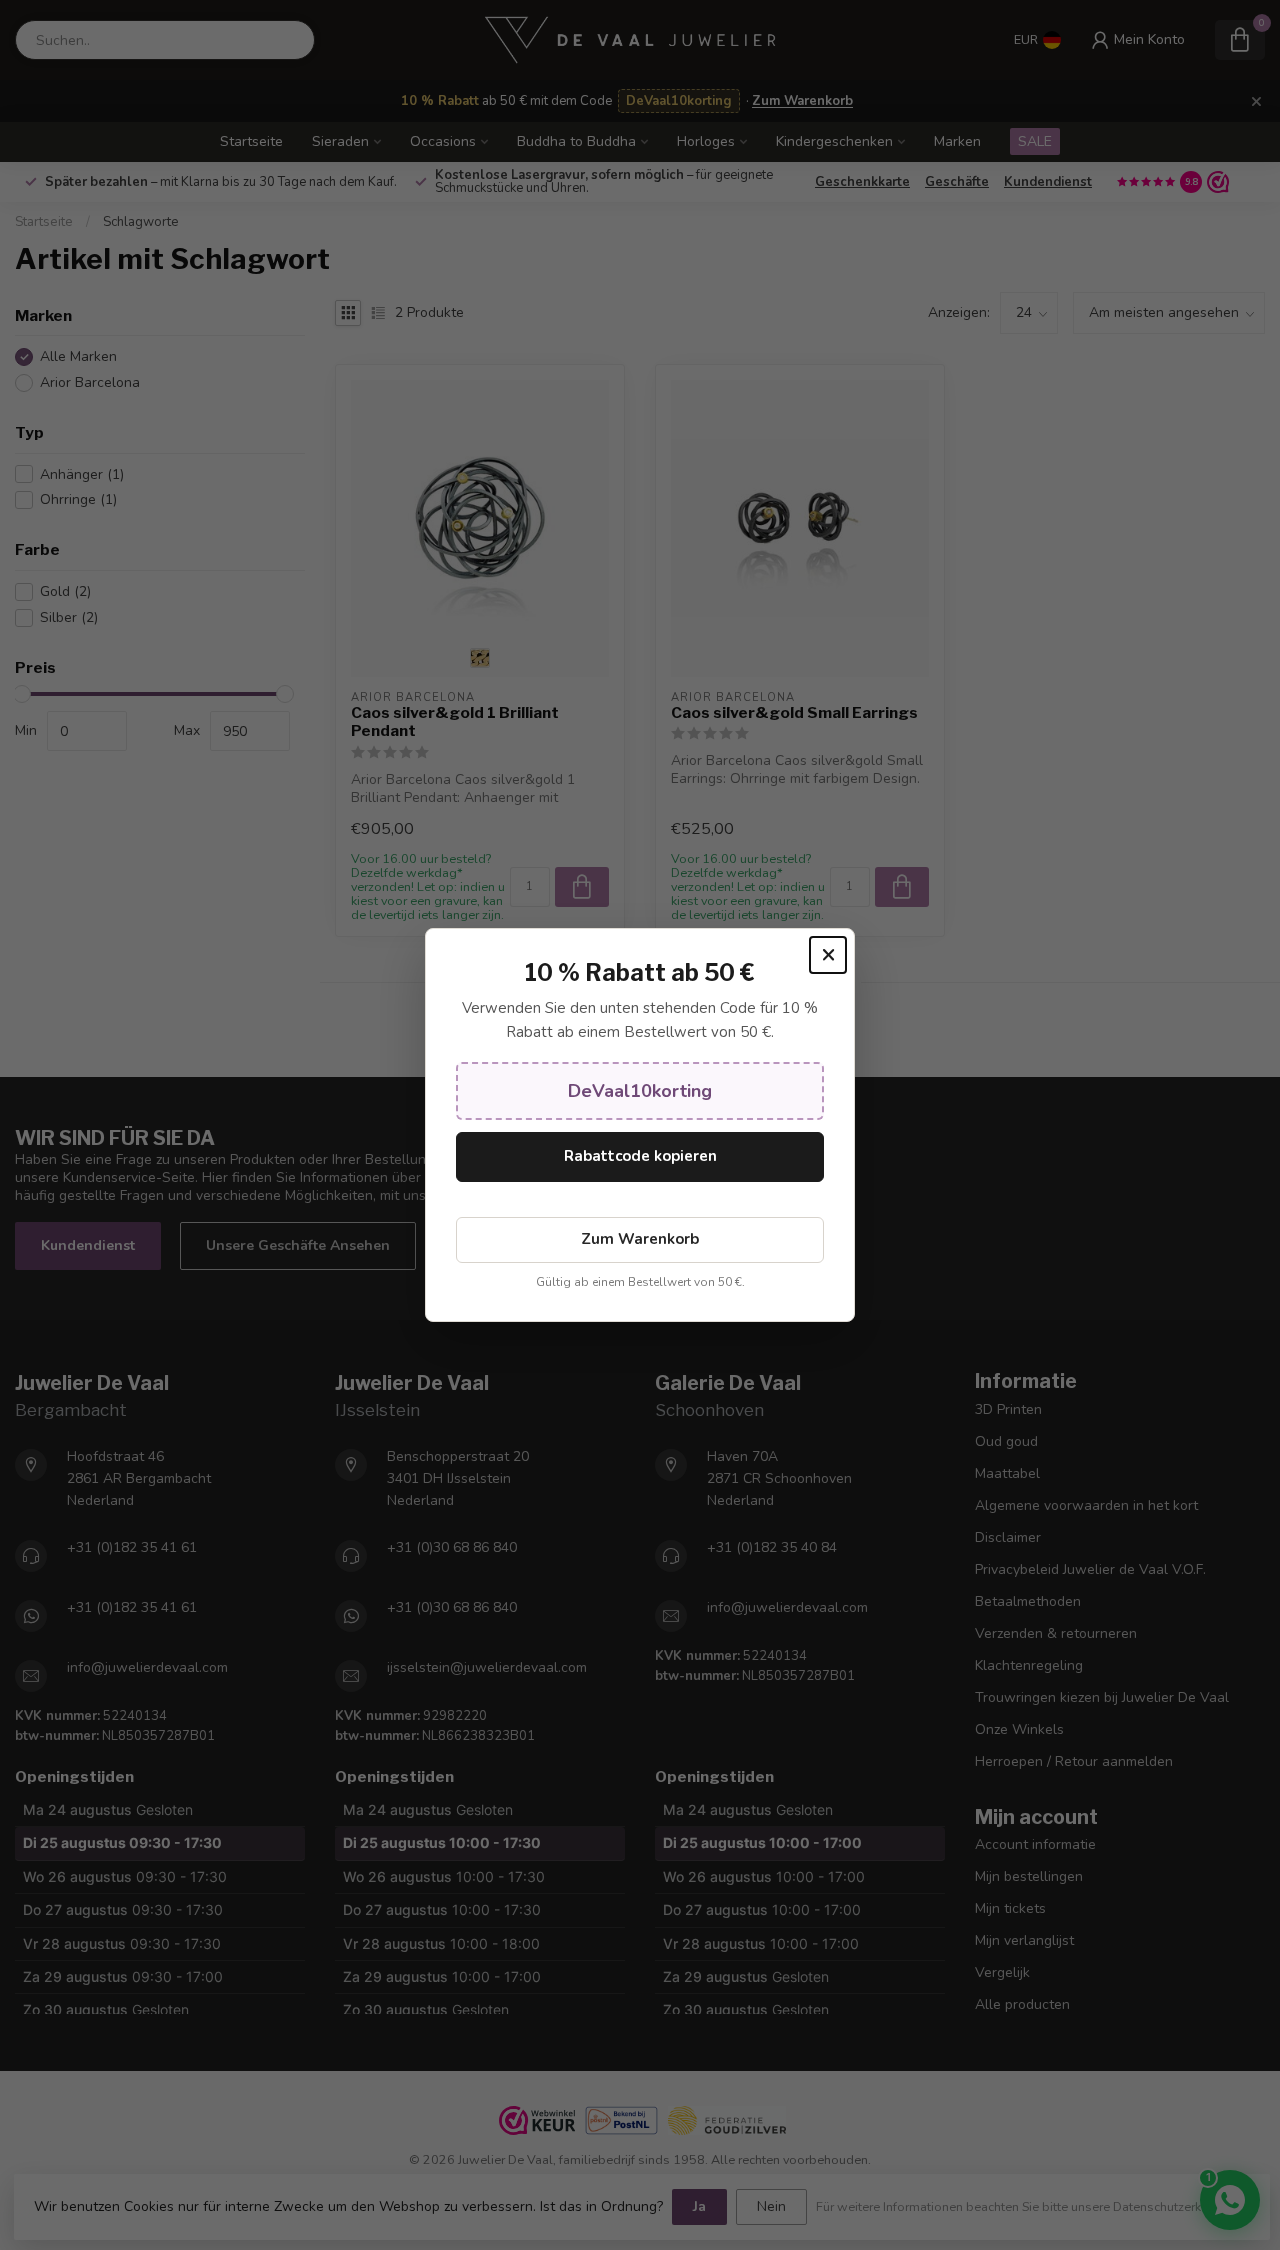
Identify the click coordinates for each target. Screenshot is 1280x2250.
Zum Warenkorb (640, 1239)
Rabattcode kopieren (640, 1156)
